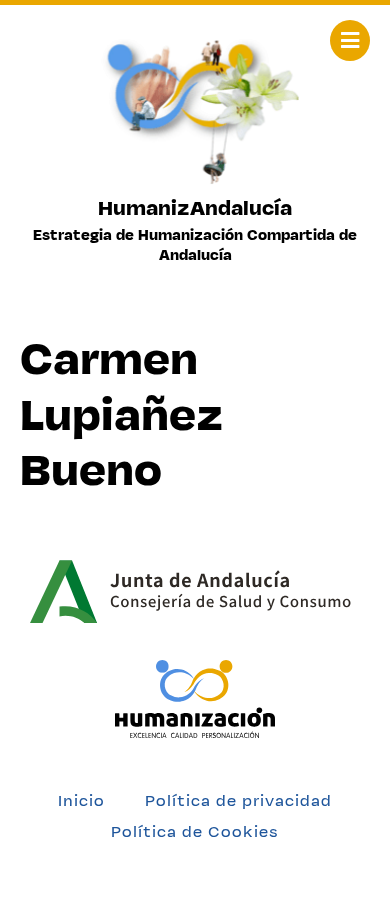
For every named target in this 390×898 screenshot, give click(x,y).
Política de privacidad (238, 800)
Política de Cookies (195, 831)
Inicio (81, 800)
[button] (350, 40)
